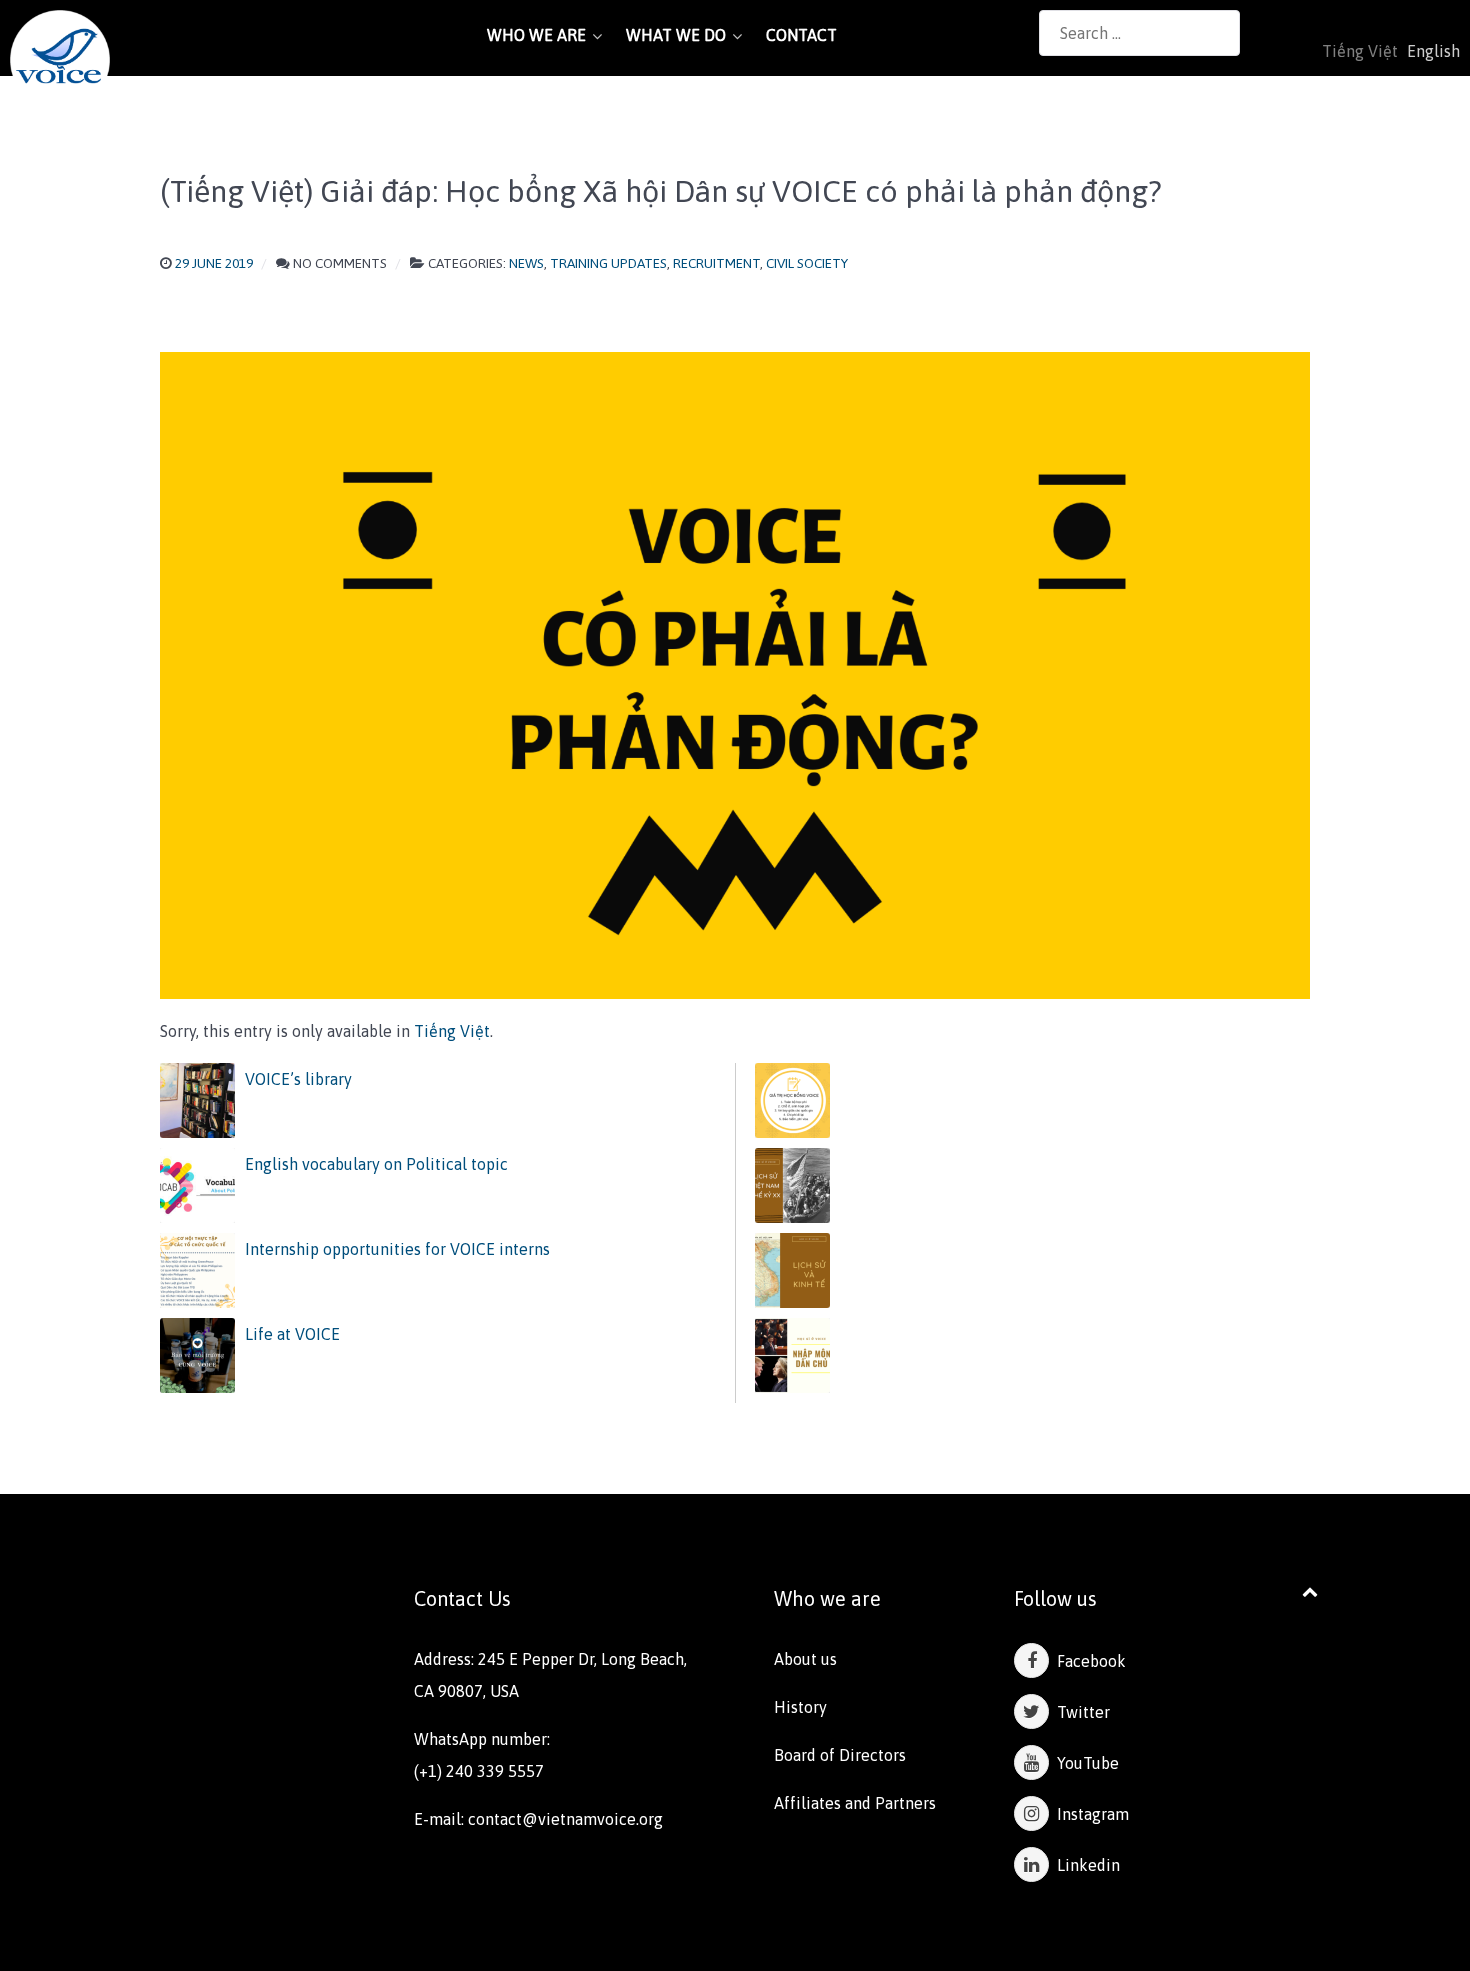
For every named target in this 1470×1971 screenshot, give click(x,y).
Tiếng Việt (452, 1031)
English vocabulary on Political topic (376, 1164)
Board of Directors (840, 1755)
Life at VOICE (292, 1334)
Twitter (1079, 1712)
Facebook (1087, 1661)
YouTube (1084, 1763)
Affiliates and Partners (855, 1803)
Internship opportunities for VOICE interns (397, 1249)
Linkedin (1084, 1865)
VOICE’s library (298, 1079)
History (800, 1707)
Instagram (1089, 1814)
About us (805, 1659)
